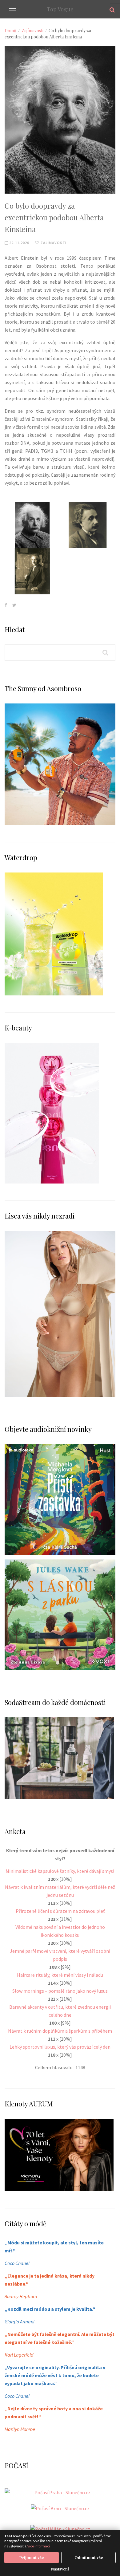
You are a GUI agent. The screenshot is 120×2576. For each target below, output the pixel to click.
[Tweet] (14, 605)
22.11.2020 (19, 243)
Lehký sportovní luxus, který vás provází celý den (60, 2047)
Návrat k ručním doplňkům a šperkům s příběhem (60, 2031)
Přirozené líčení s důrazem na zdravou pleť (60, 1911)
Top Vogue (60, 9)
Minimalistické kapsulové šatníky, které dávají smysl (60, 1871)
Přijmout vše (32, 2557)
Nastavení (60, 2569)
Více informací (39, 2546)
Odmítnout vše (89, 2557)
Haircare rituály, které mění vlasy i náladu (60, 1975)
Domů (10, 31)
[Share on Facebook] (6, 605)
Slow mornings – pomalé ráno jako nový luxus (60, 1991)
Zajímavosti (32, 31)
